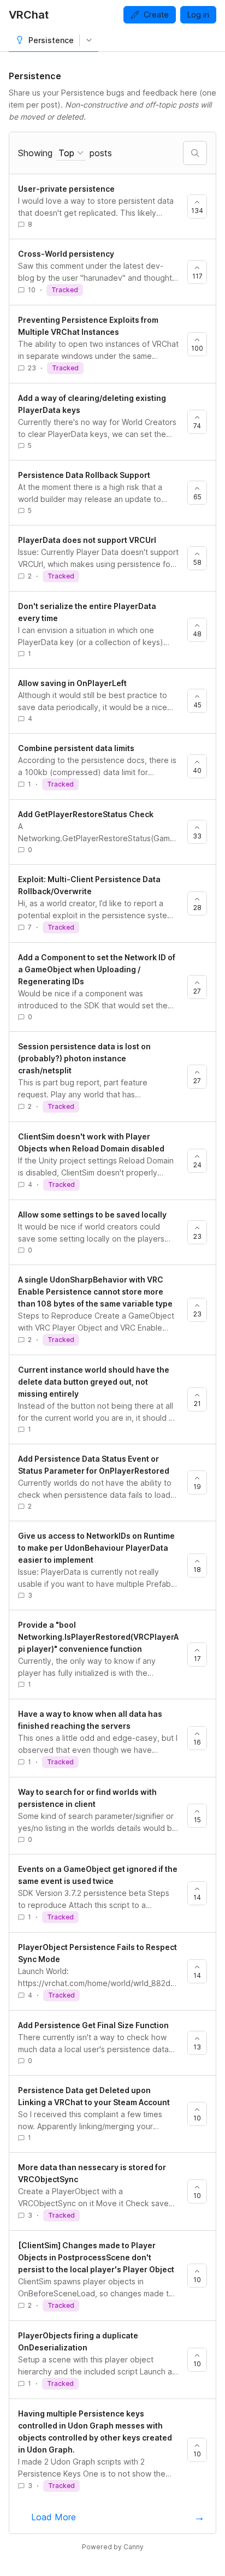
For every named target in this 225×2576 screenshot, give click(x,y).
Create (156, 14)
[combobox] (71, 153)
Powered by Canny (113, 2547)
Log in (198, 14)
